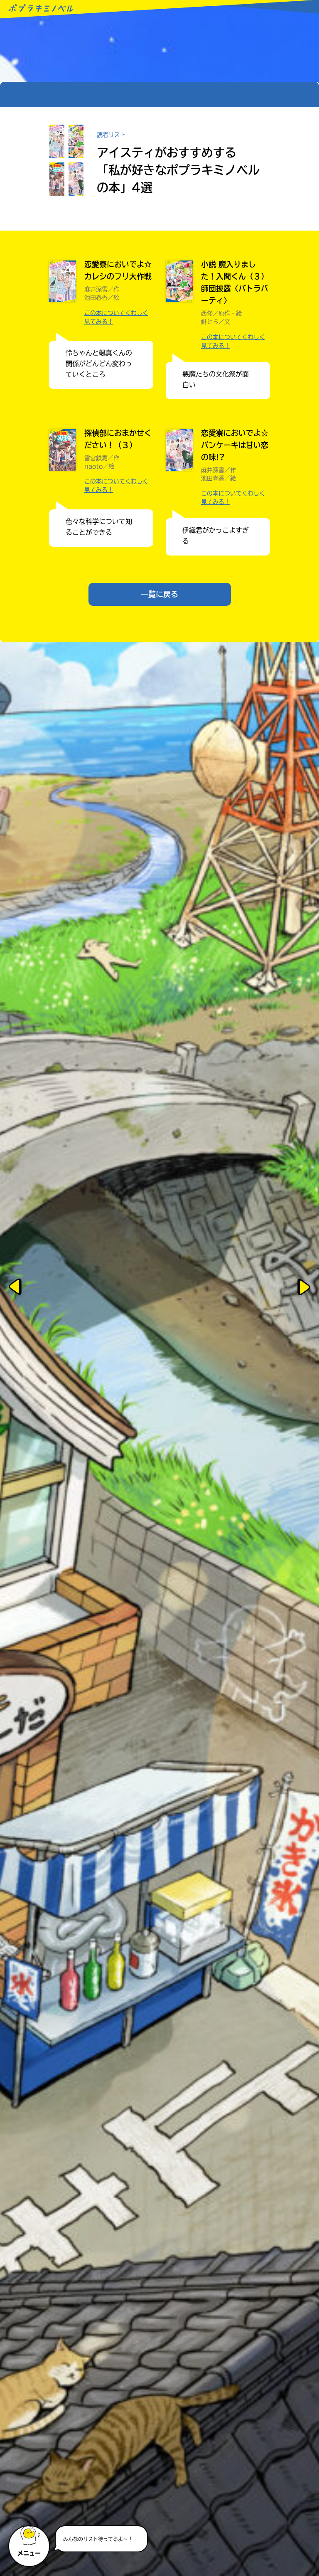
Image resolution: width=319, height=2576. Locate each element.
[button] (30, 2542)
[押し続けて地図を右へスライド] (302, 1288)
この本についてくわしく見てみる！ (116, 317)
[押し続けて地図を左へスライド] (17, 1288)
